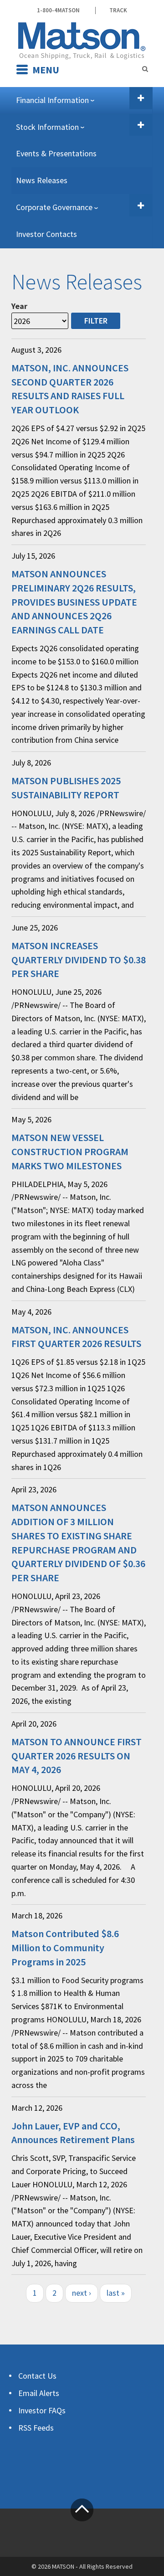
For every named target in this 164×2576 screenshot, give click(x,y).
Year (19, 306)
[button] (141, 98)
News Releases (42, 180)
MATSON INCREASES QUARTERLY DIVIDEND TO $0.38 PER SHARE (79, 960)
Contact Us (37, 2376)
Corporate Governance (54, 207)
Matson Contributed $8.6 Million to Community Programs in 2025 (65, 1948)
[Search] (145, 69)
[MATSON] (82, 40)
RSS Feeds (36, 2428)
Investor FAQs (42, 2410)
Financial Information (52, 100)
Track (118, 10)
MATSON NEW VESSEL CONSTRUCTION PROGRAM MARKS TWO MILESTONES (70, 1152)
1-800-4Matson (58, 10)
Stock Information (47, 127)
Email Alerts (39, 2393)
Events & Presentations (56, 153)
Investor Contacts (46, 234)
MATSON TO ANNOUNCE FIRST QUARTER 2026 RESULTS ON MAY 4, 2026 (77, 1756)
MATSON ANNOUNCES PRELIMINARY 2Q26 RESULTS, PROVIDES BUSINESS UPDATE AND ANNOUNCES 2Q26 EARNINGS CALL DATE (74, 602)
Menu (46, 70)
